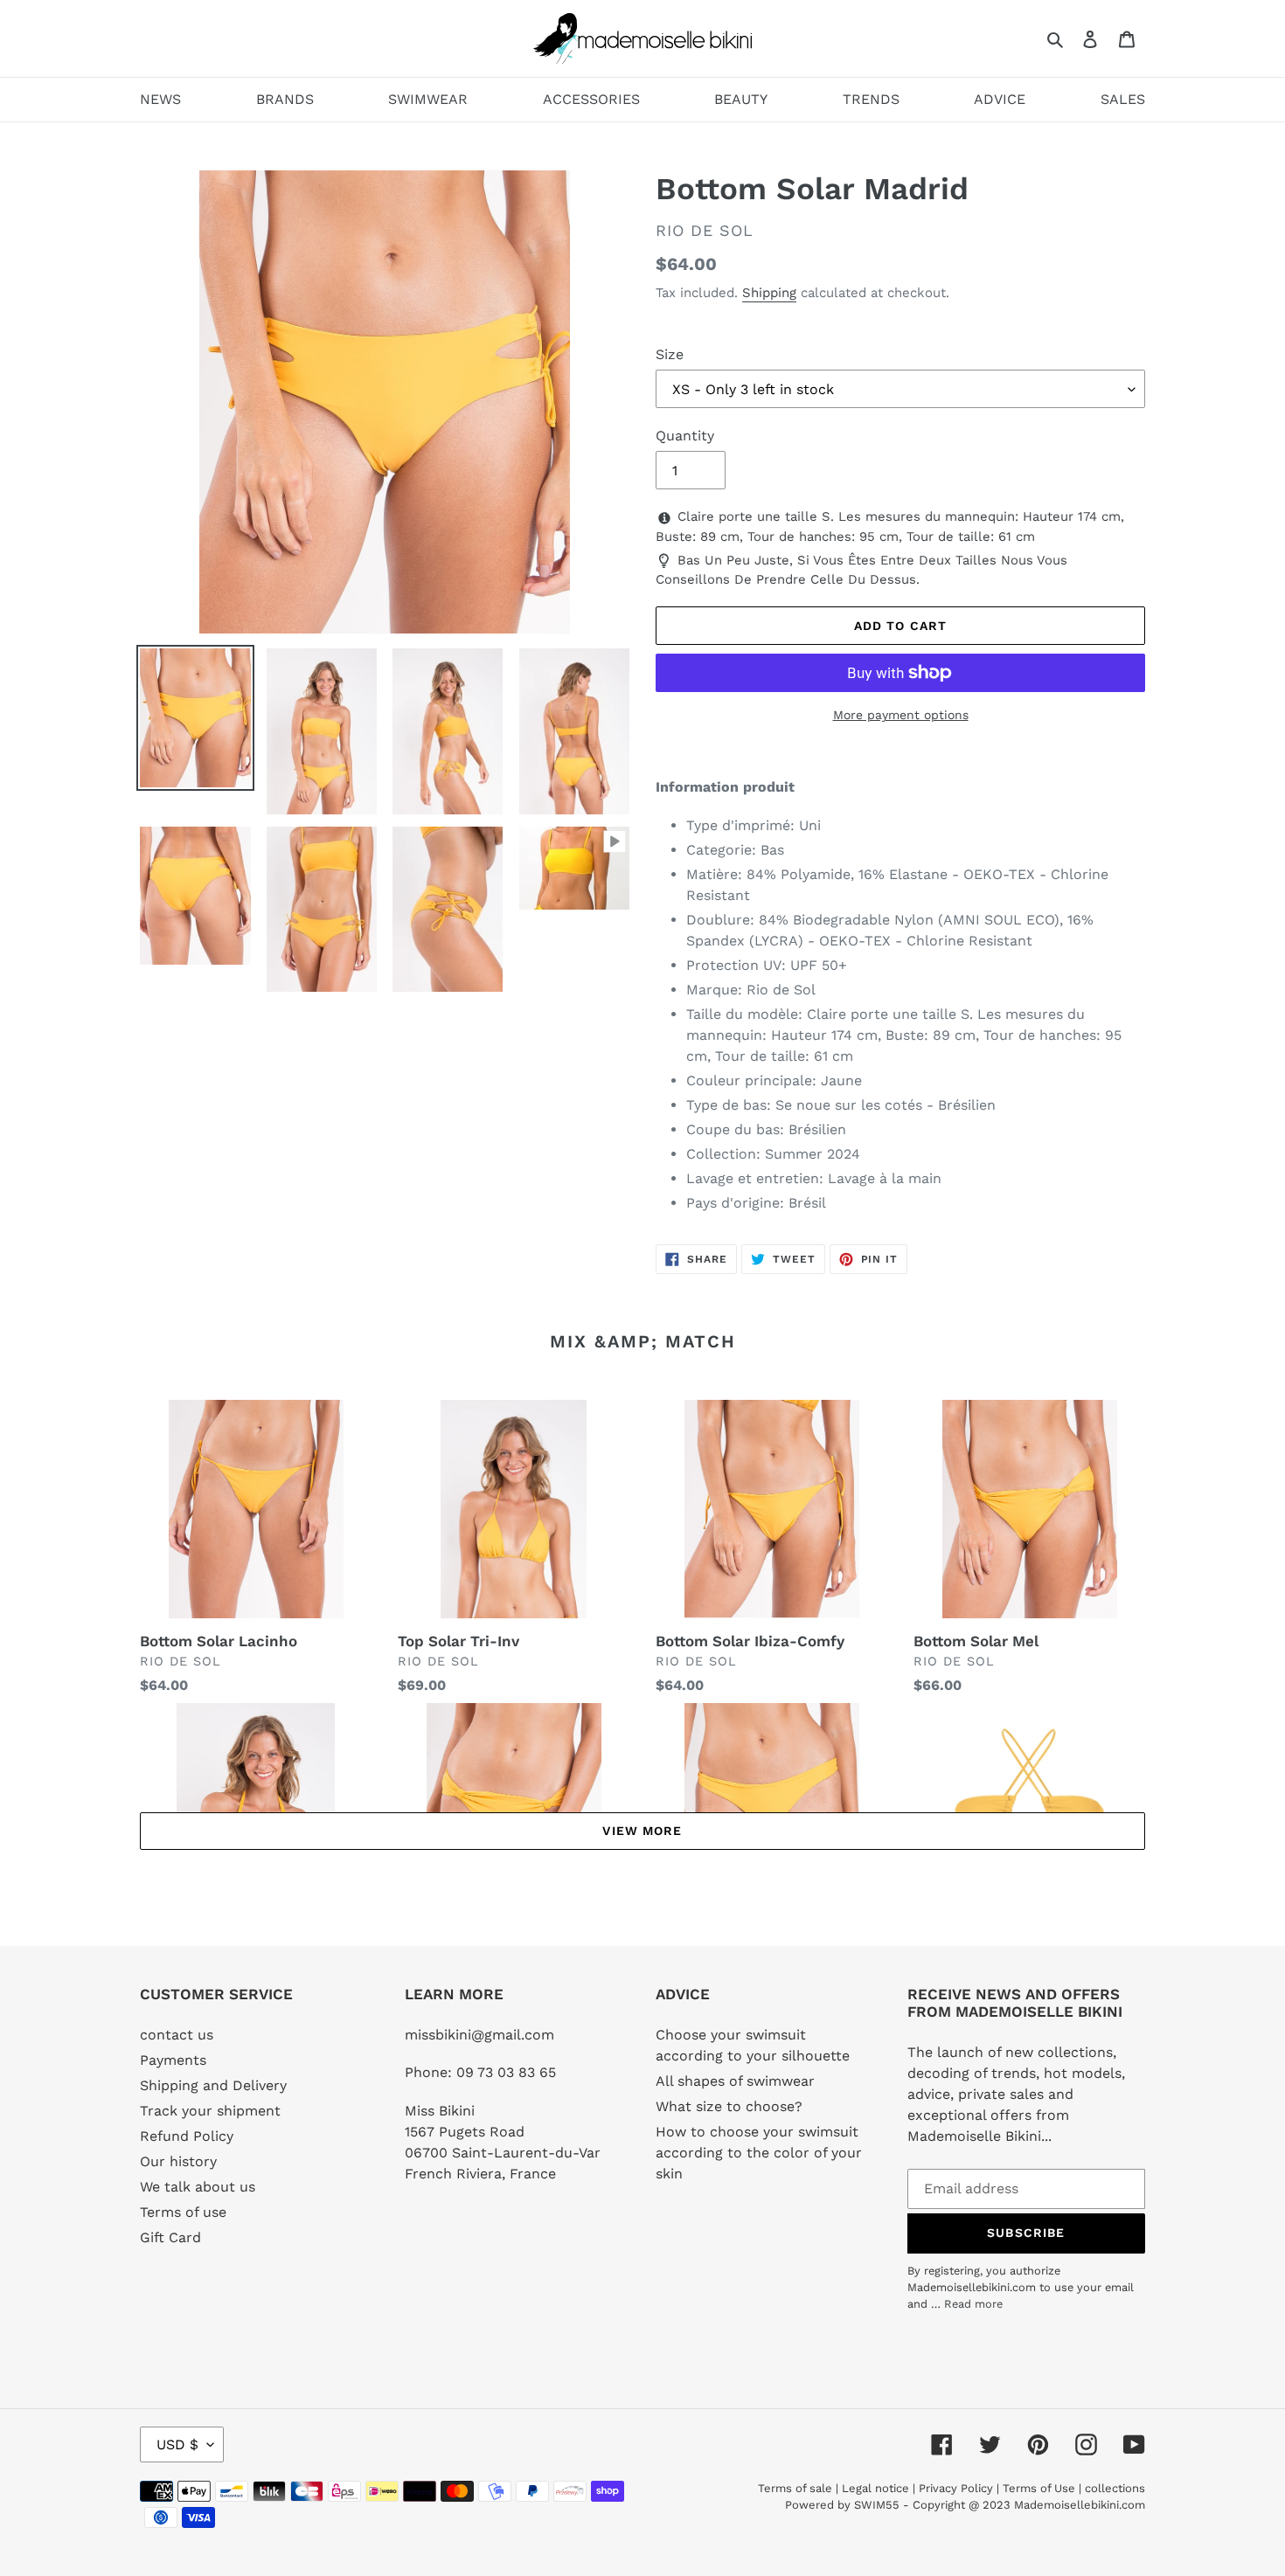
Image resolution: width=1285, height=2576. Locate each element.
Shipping (769, 293)
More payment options (901, 715)
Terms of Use (1039, 2488)
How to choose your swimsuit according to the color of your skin (759, 2153)
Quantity (685, 436)
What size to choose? (729, 2106)
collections (1115, 2488)
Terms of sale (795, 2488)
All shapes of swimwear (735, 2081)
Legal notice (875, 2488)
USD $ (177, 2444)
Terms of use (183, 2212)
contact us (177, 2035)
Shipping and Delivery (213, 2085)
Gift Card (170, 2237)
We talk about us (198, 2187)
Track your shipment (210, 2111)
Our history (178, 2161)
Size (670, 354)
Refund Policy (187, 2136)
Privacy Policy (956, 2488)
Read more (973, 2304)
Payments (173, 2060)
